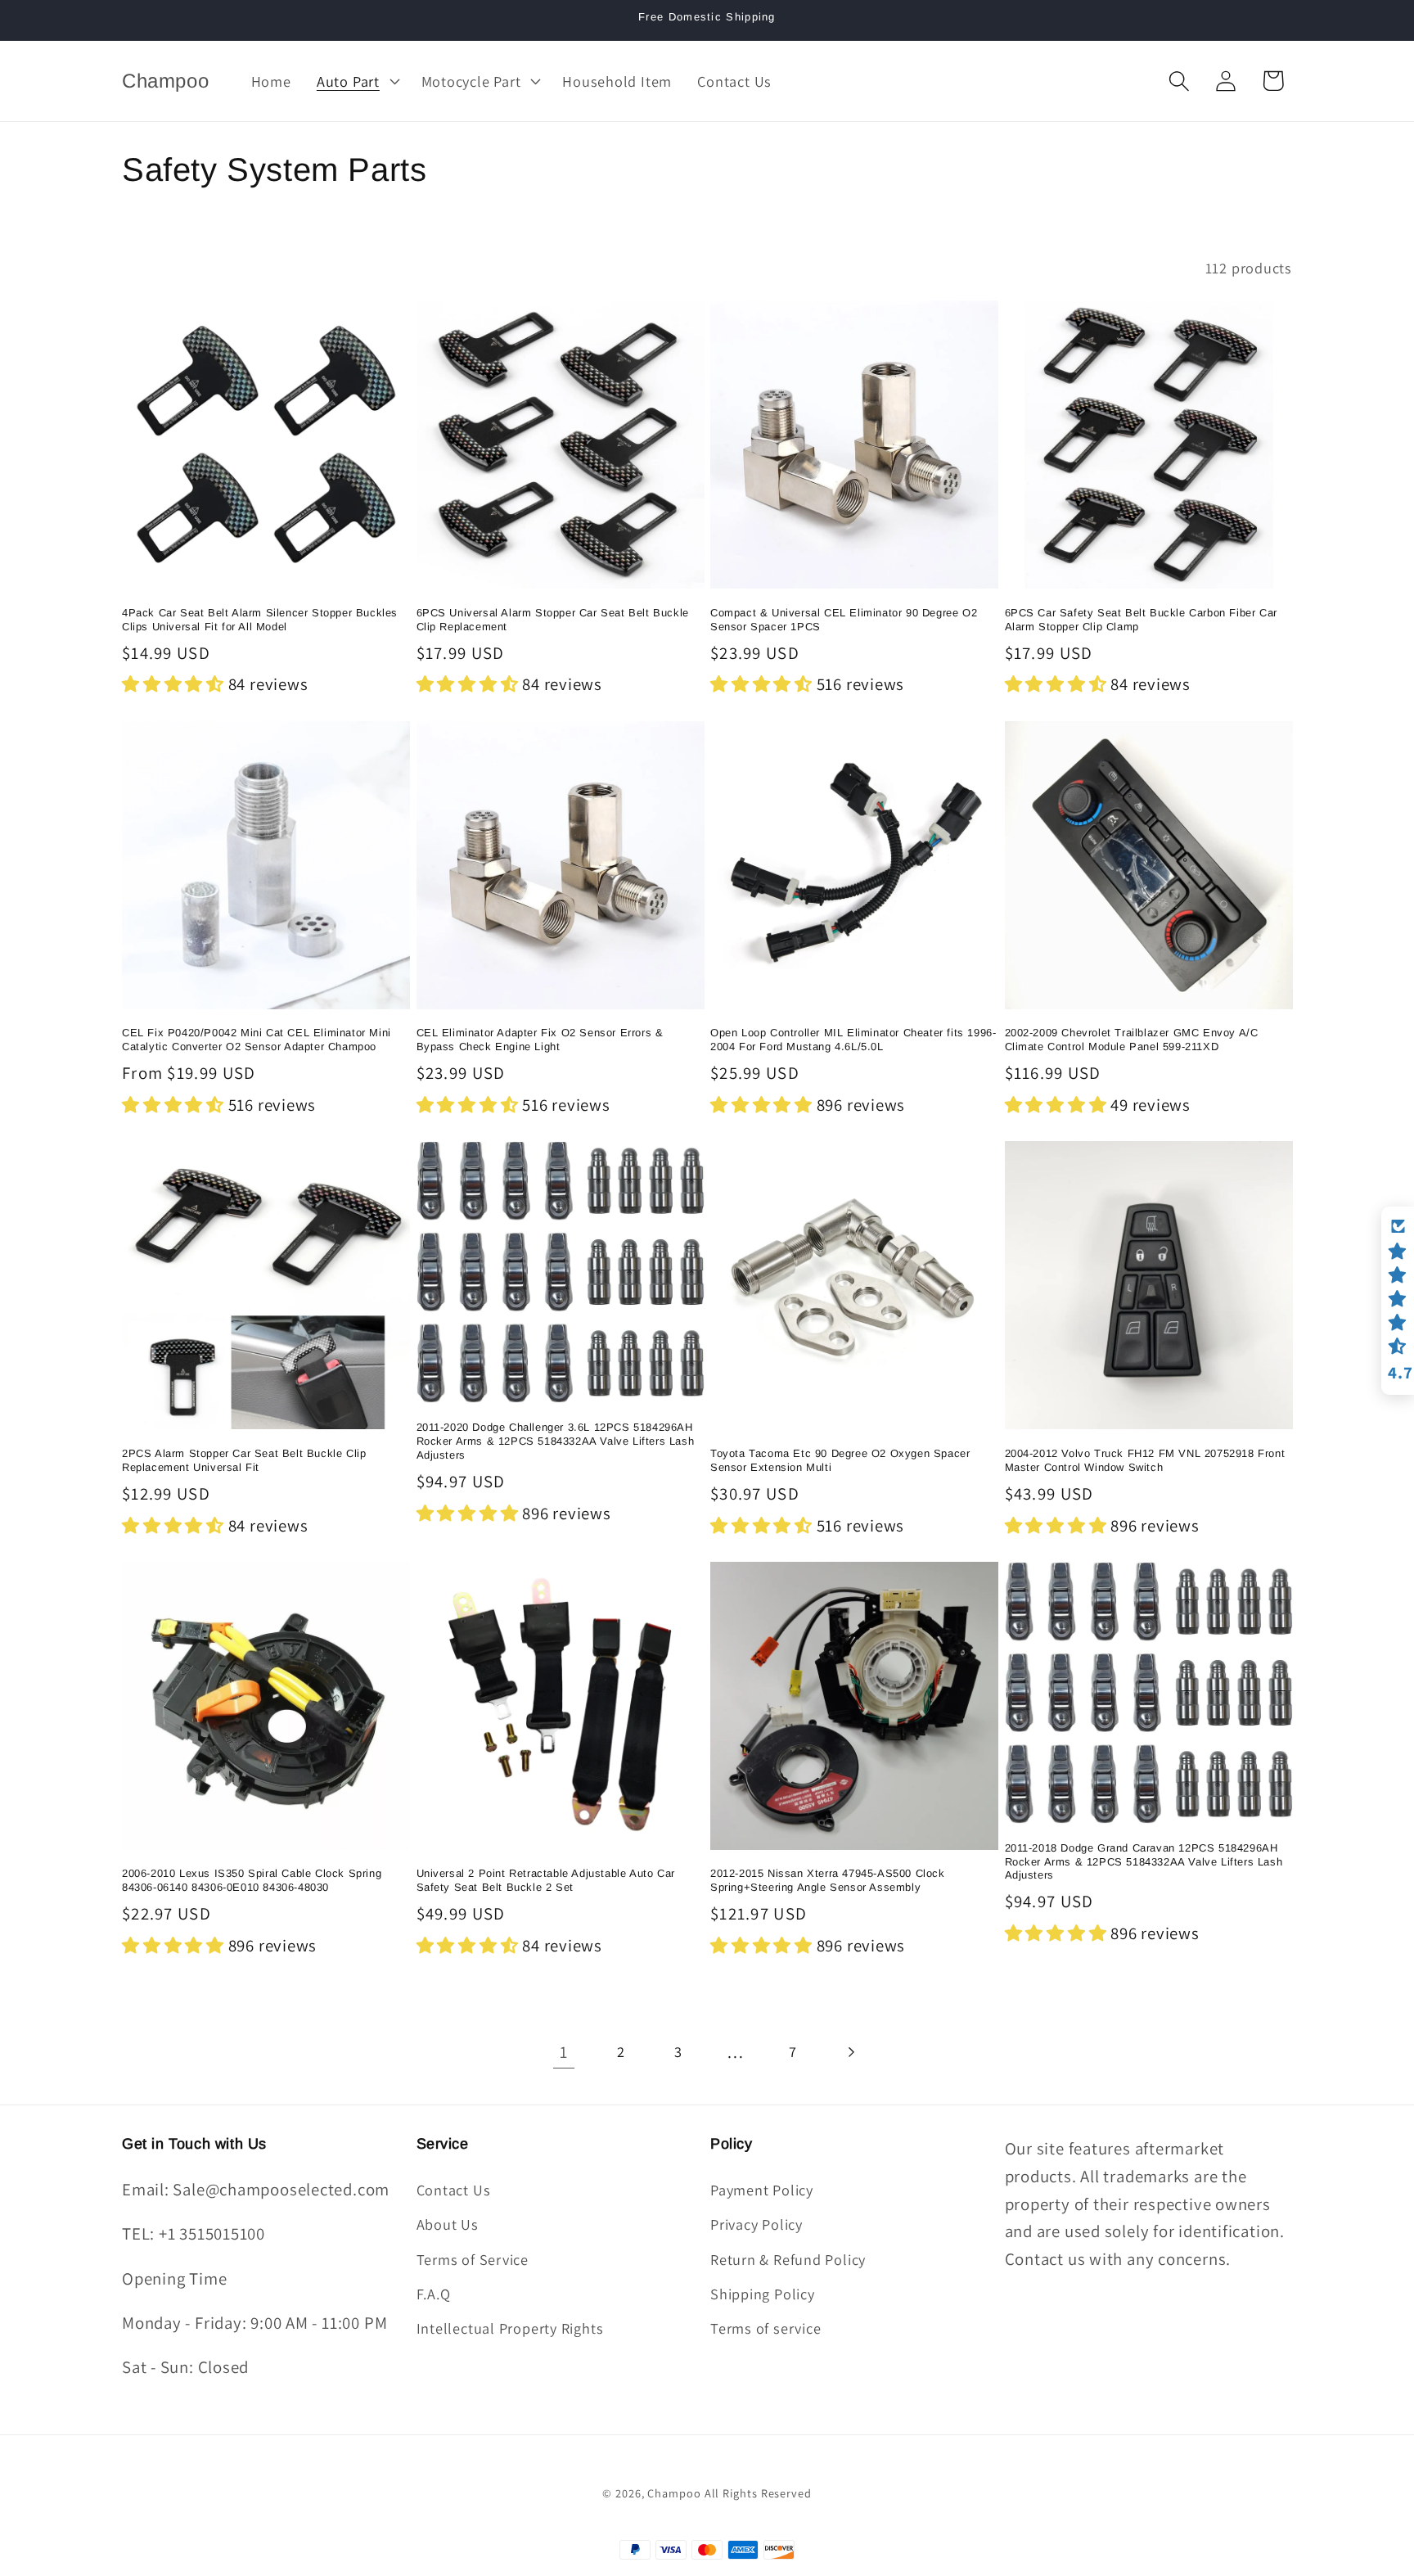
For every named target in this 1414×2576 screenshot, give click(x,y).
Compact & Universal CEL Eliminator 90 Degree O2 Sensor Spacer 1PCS (844, 620)
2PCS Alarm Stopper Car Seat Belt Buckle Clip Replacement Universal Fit (244, 1460)
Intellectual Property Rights (510, 2328)
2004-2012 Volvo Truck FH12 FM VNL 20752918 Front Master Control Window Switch (1145, 1460)
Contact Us (454, 2190)
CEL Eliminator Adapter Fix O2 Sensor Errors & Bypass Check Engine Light (540, 1040)
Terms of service (766, 2328)
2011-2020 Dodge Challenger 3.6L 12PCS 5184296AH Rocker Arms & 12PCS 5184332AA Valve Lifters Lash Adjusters (556, 1441)
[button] (356, 81)
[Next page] (851, 2052)
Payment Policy (762, 2190)
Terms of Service (473, 2259)
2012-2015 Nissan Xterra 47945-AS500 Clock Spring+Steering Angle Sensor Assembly (828, 1880)
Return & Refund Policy (788, 2259)
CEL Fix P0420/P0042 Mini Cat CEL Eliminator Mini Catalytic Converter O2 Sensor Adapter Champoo (257, 1040)
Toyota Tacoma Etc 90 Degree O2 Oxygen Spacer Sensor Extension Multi (840, 1460)
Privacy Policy (757, 2224)
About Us (448, 2224)
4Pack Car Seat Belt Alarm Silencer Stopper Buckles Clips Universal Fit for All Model (260, 620)
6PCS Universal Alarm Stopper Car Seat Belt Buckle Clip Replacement (553, 620)
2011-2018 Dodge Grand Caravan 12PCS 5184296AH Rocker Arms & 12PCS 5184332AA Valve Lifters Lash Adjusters (1144, 1862)
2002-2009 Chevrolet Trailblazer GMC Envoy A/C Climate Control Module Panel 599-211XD (1132, 1040)
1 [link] (564, 2052)
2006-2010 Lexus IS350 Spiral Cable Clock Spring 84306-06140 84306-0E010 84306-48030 (252, 1880)
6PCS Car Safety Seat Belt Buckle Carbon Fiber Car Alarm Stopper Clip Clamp (1141, 620)
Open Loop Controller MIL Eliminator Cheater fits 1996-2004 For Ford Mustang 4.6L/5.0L (853, 1040)
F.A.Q (434, 2294)
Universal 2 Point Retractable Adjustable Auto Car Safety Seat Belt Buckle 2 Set (546, 1880)
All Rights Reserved (758, 2493)
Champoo (674, 2493)
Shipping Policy (763, 2294)
